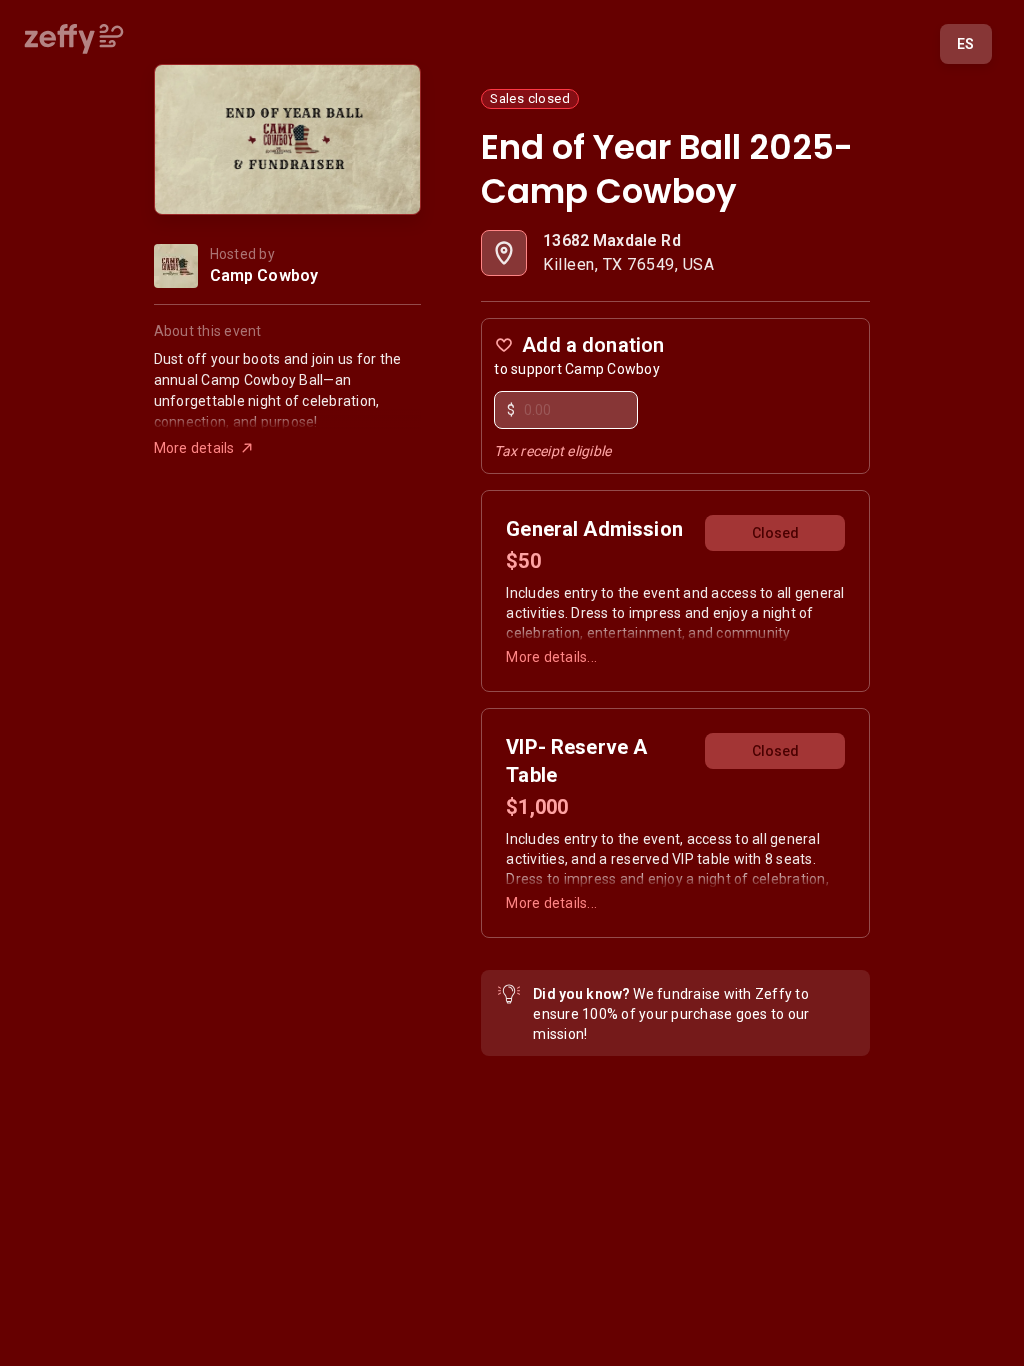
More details (194, 448)
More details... (551, 657)
